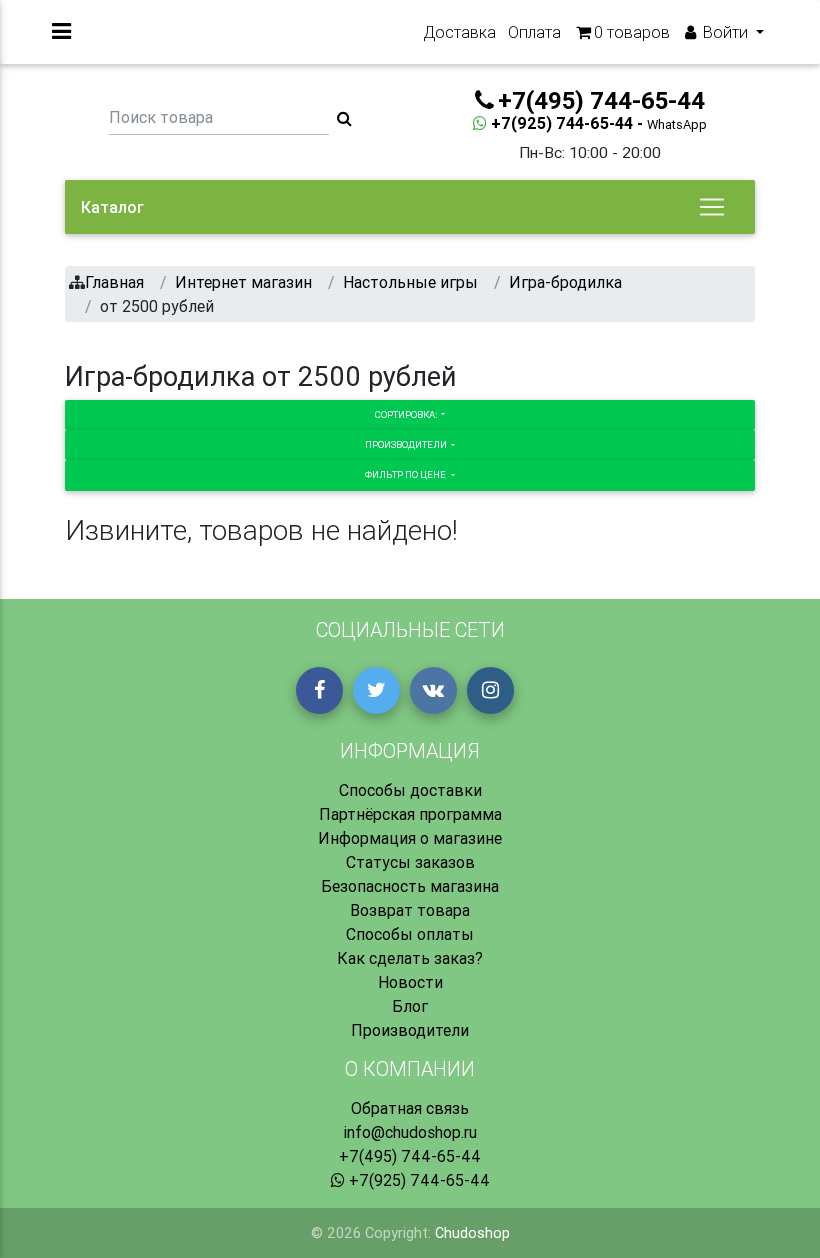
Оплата (534, 32)
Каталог (112, 207)
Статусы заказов (410, 862)
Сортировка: (407, 414)
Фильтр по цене (406, 474)
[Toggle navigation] (712, 207)
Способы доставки (410, 790)
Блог (410, 1006)
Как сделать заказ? (410, 958)
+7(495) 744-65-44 (410, 1156)
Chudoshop (472, 1233)
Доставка (459, 32)
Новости (410, 982)
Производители (407, 444)
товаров (632, 32)
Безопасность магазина (410, 886)
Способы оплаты (410, 934)
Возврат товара (410, 910)
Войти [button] (725, 32)
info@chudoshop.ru (410, 1132)
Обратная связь (410, 1108)
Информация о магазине (410, 838)
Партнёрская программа (410, 814)
